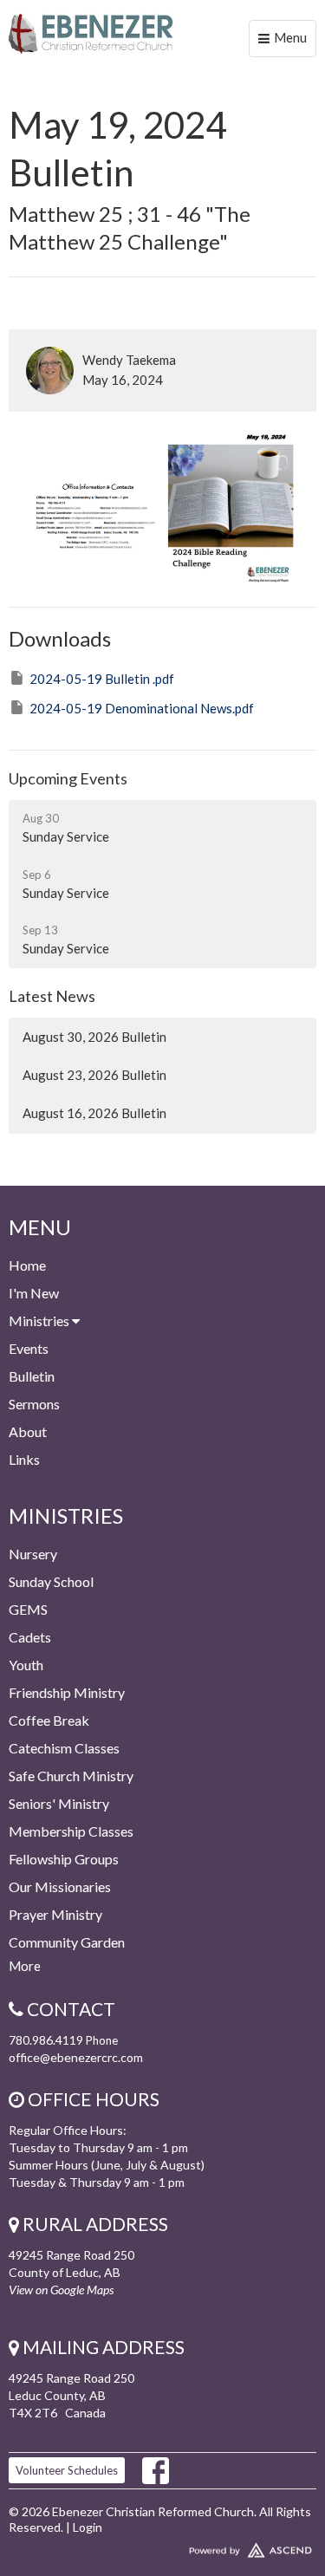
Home (27, 1265)
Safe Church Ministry (71, 1776)
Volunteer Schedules (67, 2470)
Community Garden (67, 1942)
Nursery (33, 1554)
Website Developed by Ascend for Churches (162, 2547)
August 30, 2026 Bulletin (94, 1037)
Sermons (34, 1404)
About (28, 1431)
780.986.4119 (46, 2040)
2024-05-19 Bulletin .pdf (102, 679)
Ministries (40, 1321)
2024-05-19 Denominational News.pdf (142, 708)
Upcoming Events (68, 778)
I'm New (34, 1293)
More (25, 1966)
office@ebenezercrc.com (76, 2057)
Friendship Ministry (67, 1692)
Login (88, 2527)
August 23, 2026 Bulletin (94, 1075)
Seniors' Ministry (59, 1803)
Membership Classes (71, 1831)
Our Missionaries (60, 1886)
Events (29, 1348)
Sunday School (51, 1581)
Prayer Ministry (55, 1914)
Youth (26, 1665)
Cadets (30, 1637)
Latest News (52, 996)
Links (24, 1459)
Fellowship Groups (64, 1859)
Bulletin (32, 1376)
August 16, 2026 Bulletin (94, 1113)
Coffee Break (49, 1720)
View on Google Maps (61, 2290)
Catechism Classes (64, 1748)
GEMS (28, 1609)
